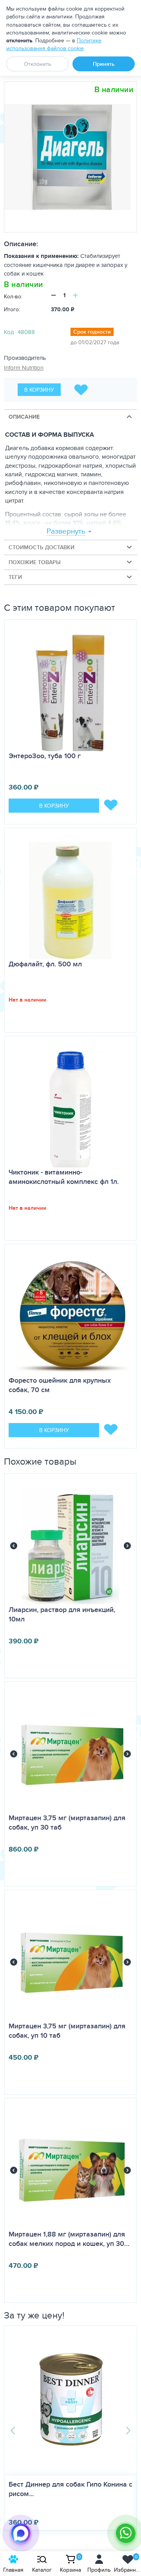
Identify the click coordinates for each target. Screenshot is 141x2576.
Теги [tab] (15, 577)
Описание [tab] (24, 417)
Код (9, 332)
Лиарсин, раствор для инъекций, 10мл (62, 1614)
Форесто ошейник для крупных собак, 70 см (60, 1385)
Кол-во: (13, 296)
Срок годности (92, 332)
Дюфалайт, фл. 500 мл (45, 964)
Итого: (12, 309)
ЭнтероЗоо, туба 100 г (45, 756)
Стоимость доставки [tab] (42, 547)
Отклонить (37, 64)
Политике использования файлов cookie (54, 44)
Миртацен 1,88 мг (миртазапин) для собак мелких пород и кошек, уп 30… (69, 2239)
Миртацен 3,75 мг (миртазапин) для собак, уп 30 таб (67, 1823)
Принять (104, 64)
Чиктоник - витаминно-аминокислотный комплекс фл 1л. (64, 1177)
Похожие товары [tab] (35, 562)
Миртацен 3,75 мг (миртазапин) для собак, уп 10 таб (67, 2031)
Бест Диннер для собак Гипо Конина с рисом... (70, 2489)
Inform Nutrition (24, 368)
